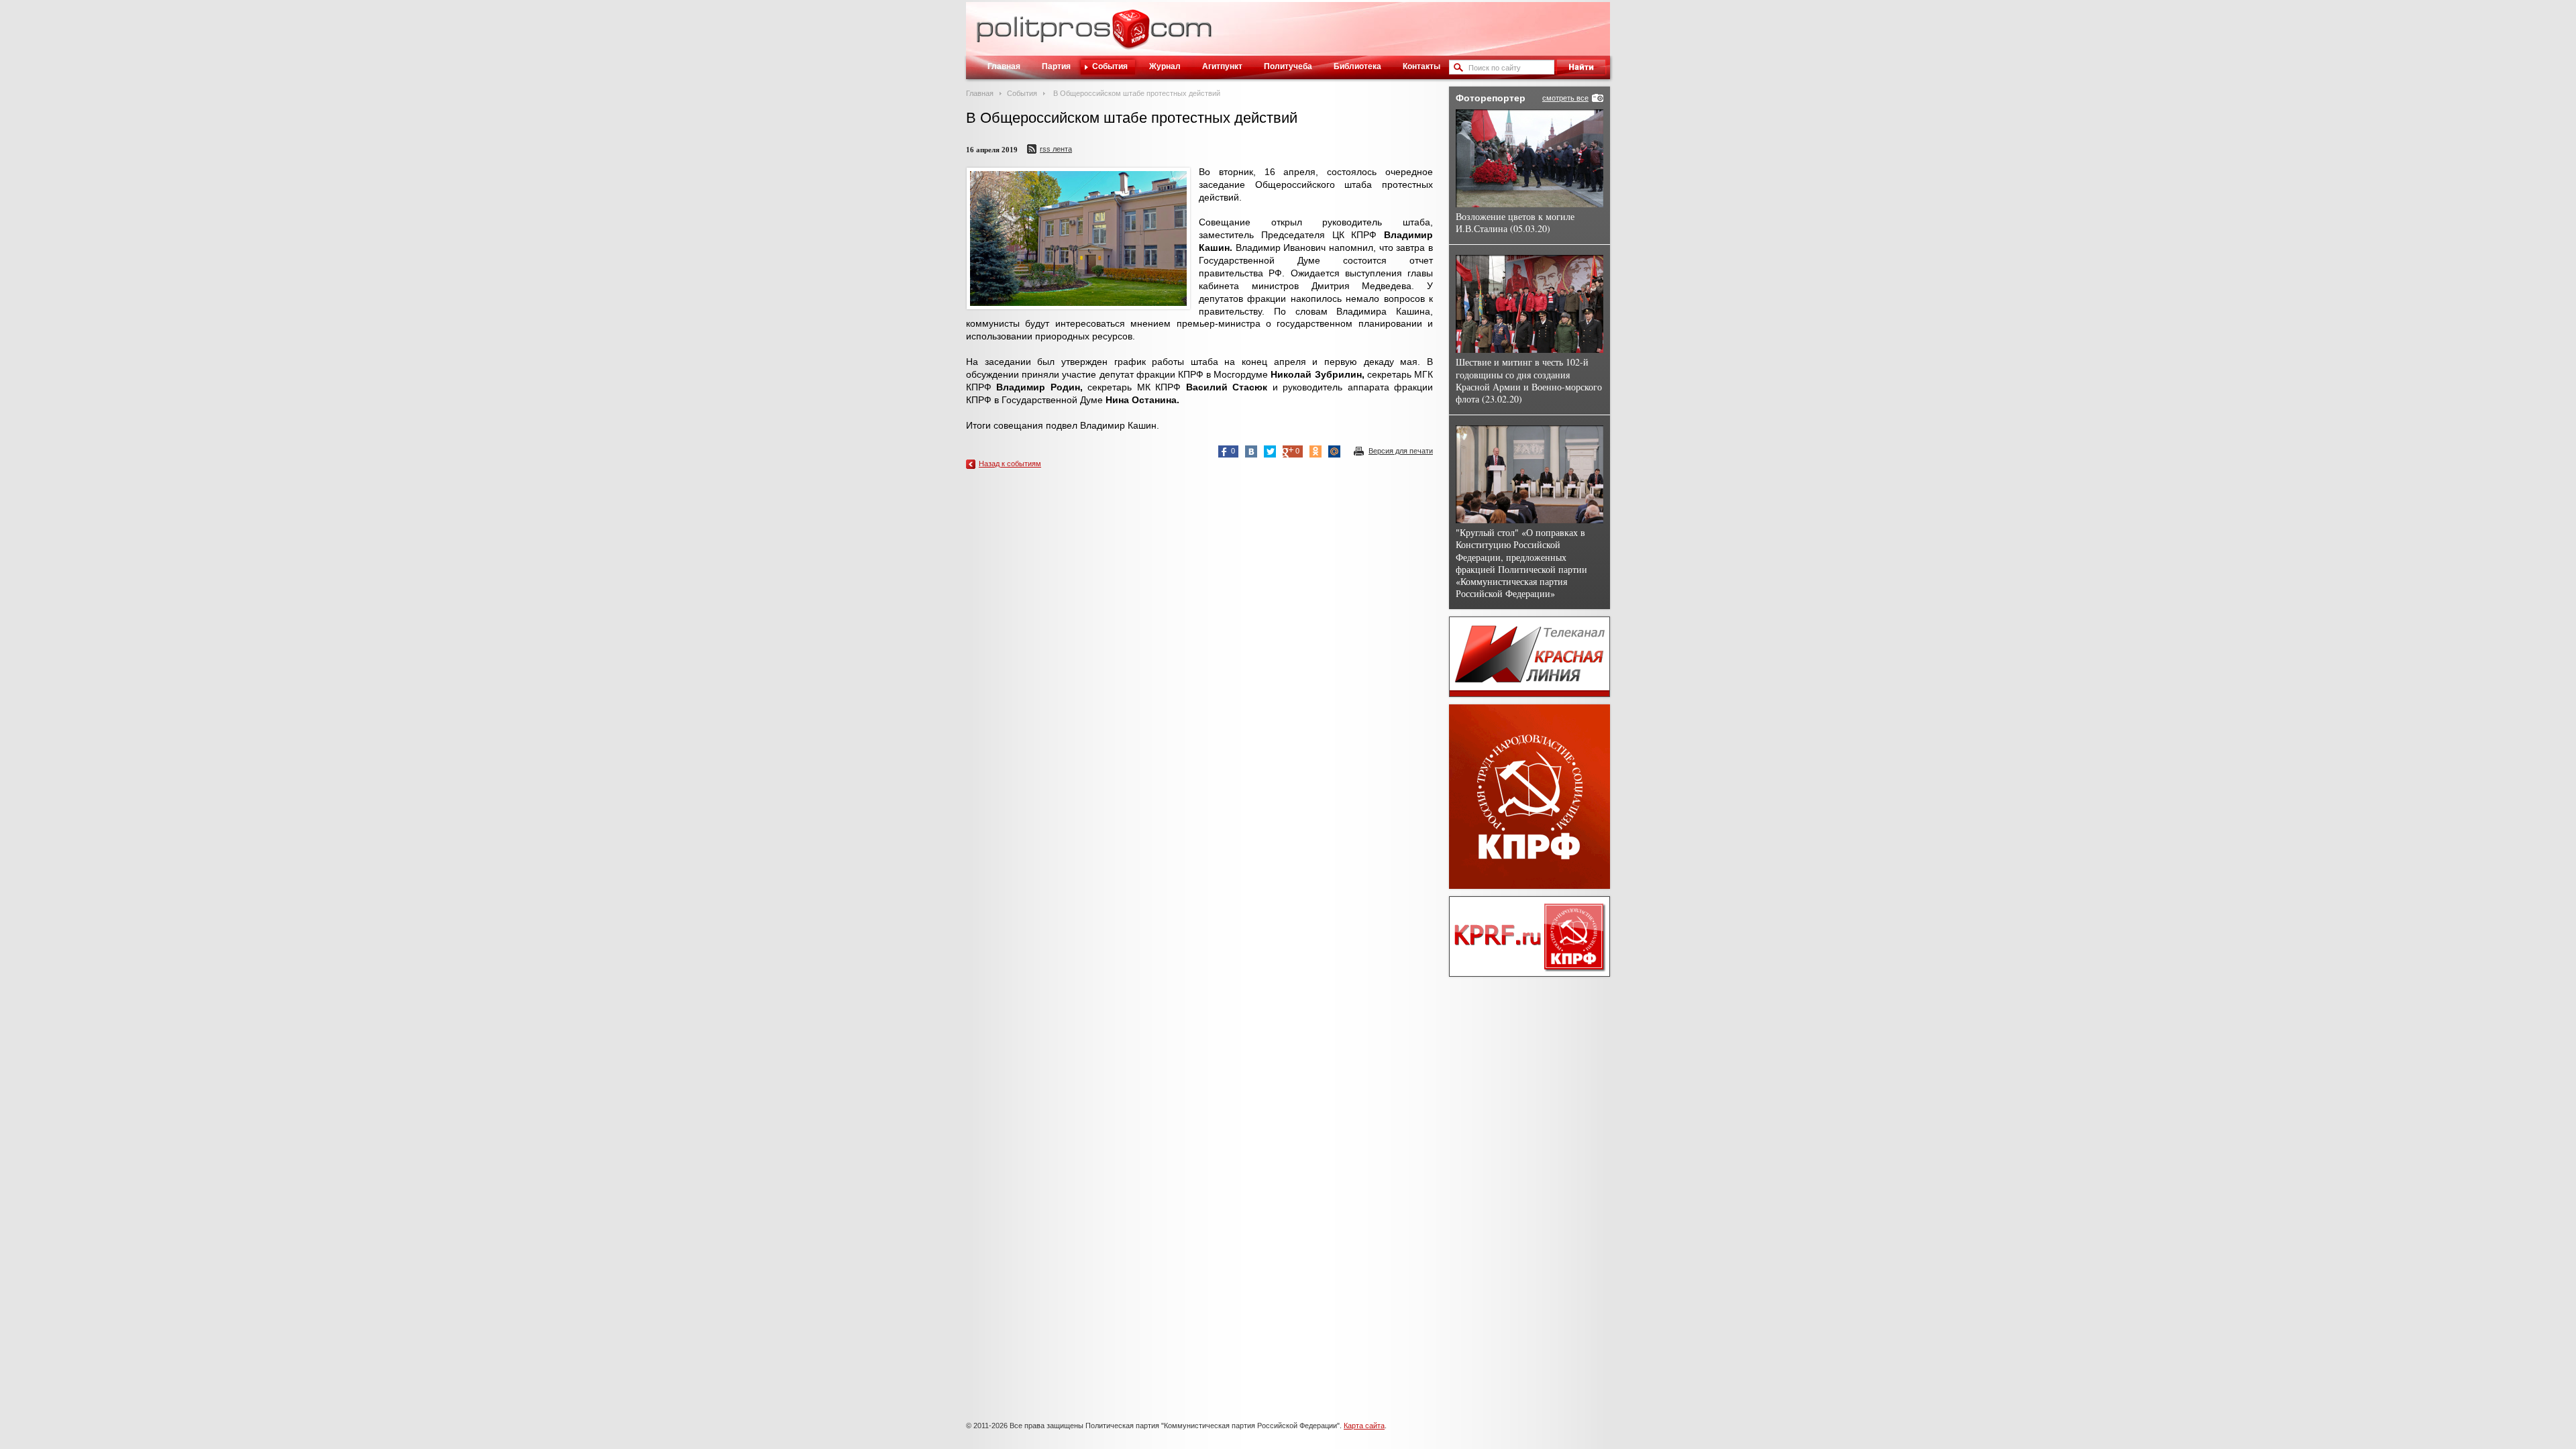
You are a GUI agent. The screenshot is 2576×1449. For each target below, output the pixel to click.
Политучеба (1288, 66)
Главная (1004, 66)
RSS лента (1056, 149)
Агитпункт (1222, 66)
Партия (1056, 66)
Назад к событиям (1010, 464)
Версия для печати (1401, 451)
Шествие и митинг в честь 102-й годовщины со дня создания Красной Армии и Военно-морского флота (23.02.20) (1529, 380)
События (1110, 66)
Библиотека (1357, 66)
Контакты (1421, 66)
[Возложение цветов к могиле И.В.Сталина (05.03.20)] (1529, 158)
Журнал (1165, 66)
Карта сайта (1364, 1426)
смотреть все (1565, 98)
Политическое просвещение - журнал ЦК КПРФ (1131, 36)
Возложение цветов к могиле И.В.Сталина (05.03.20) (1515, 222)
